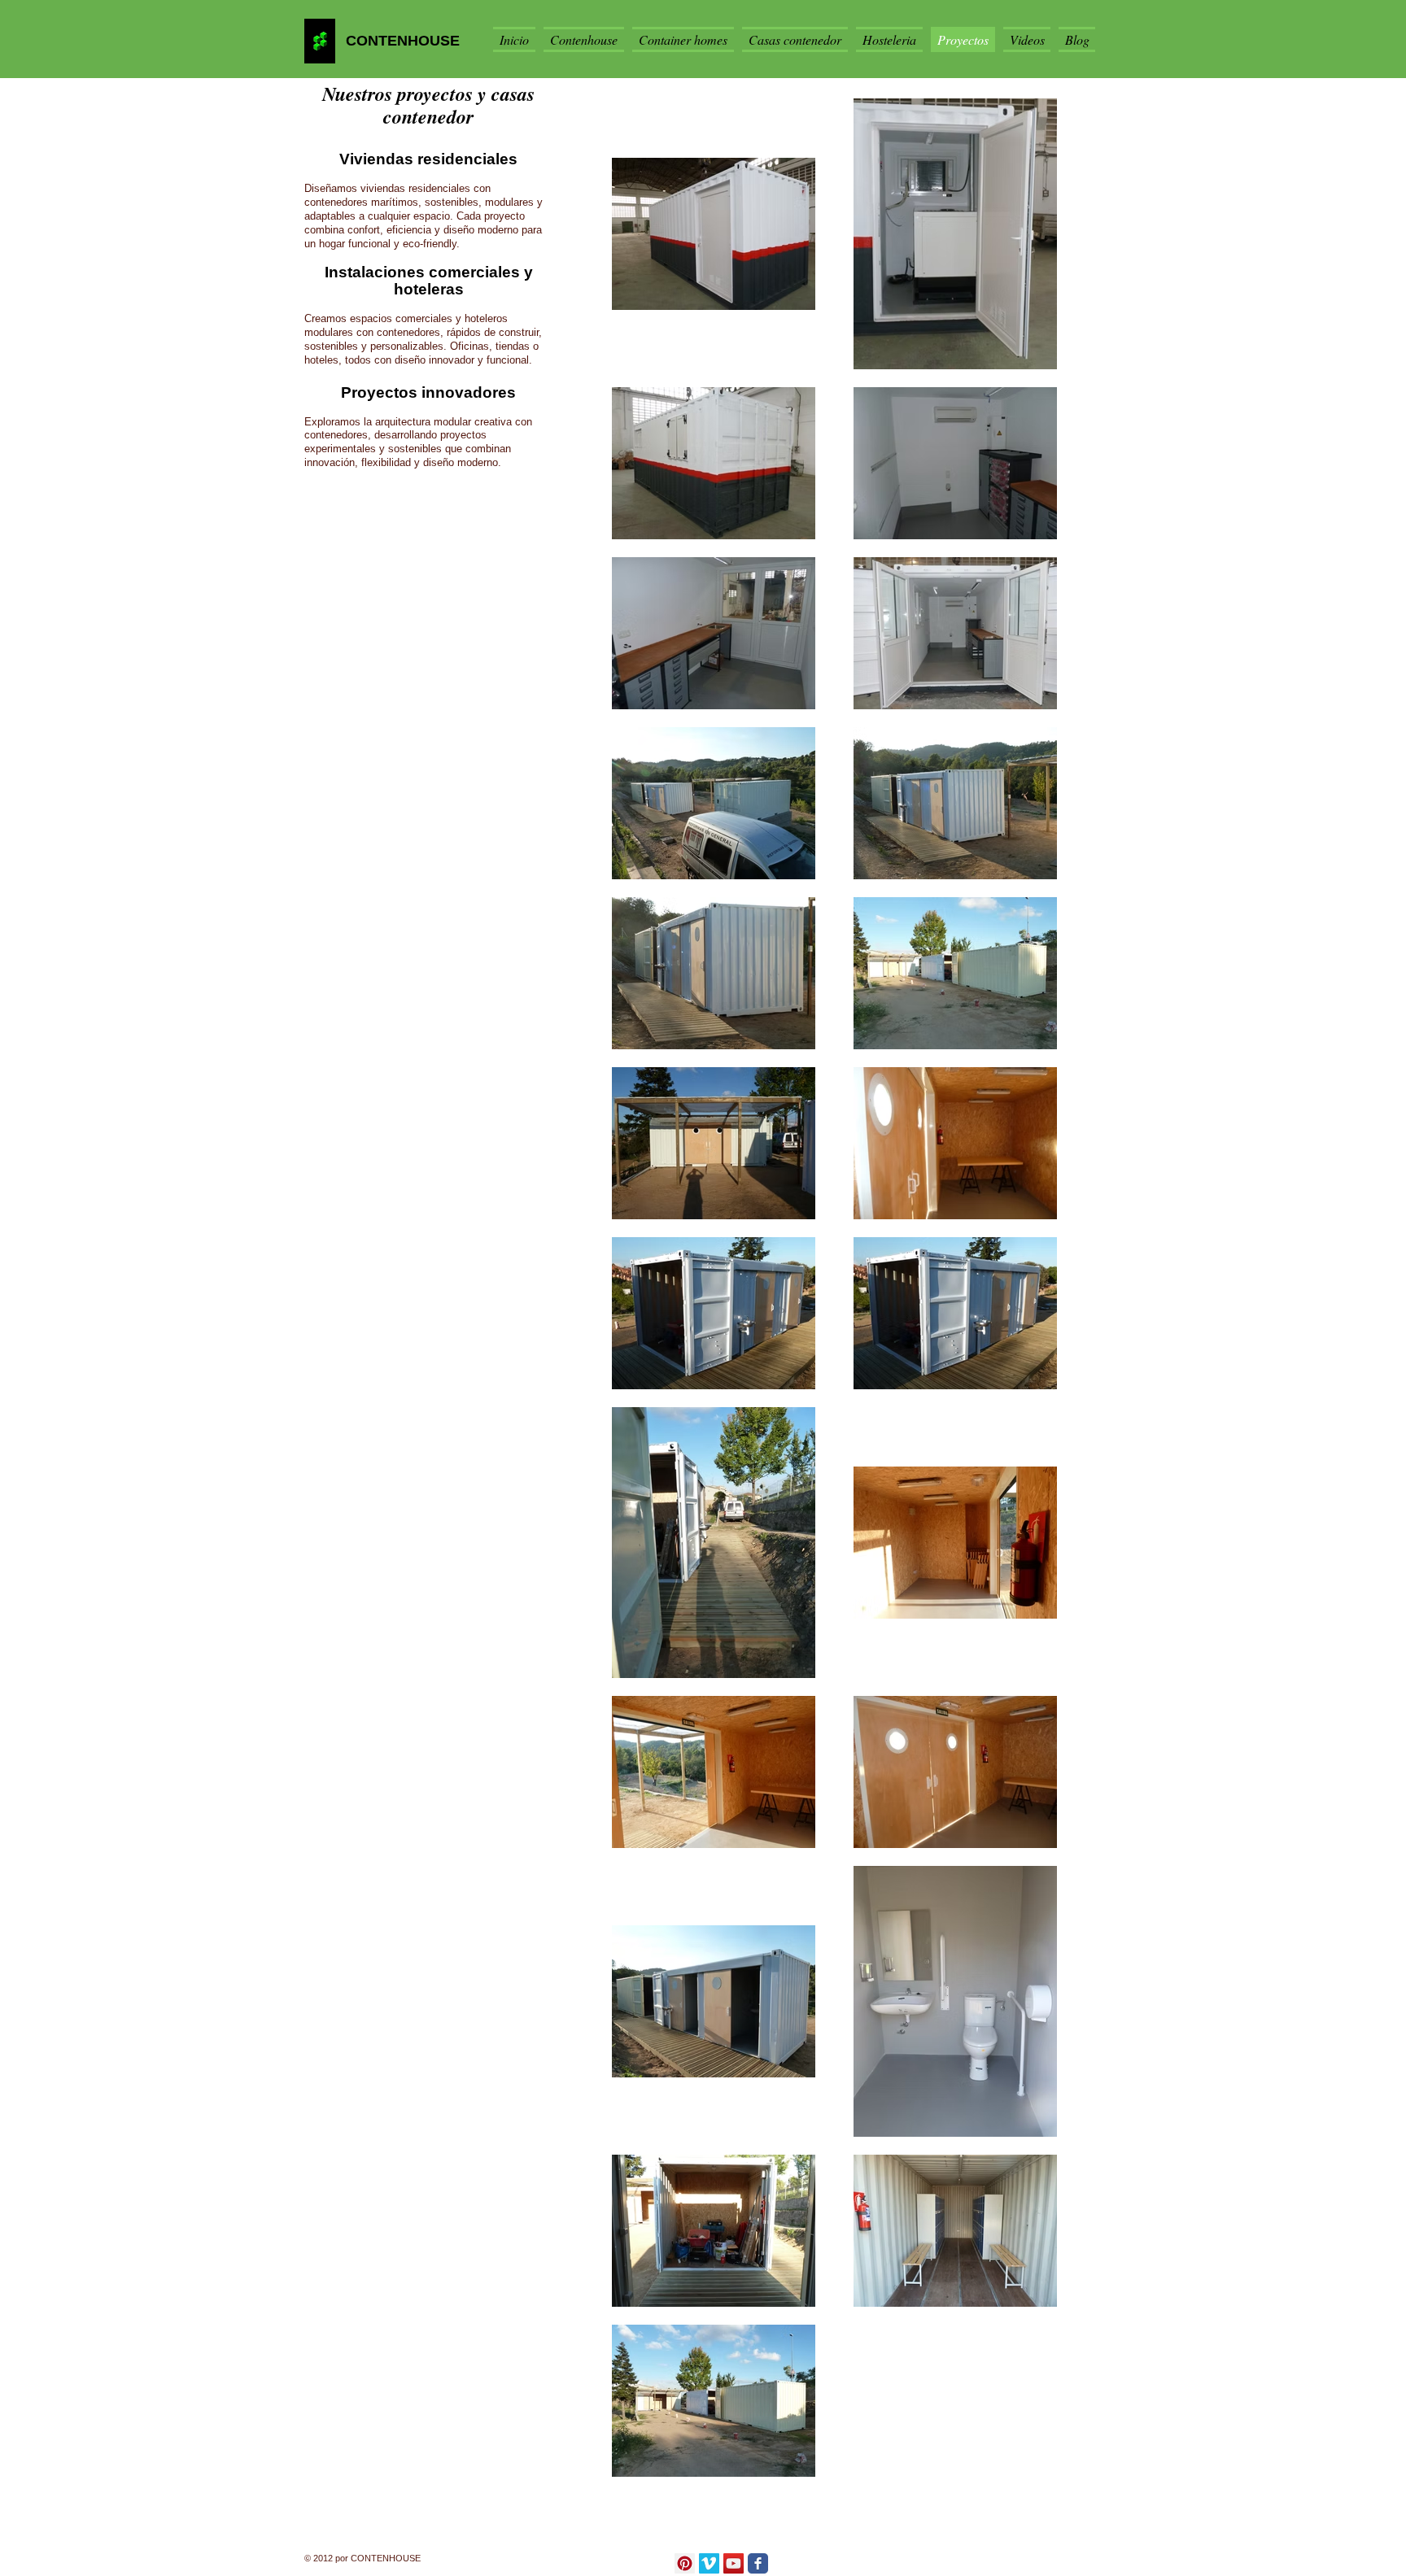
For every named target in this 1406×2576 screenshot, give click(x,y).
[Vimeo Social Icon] (709, 2563)
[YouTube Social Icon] (734, 2563)
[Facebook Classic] (758, 2563)
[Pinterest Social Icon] (685, 2563)
